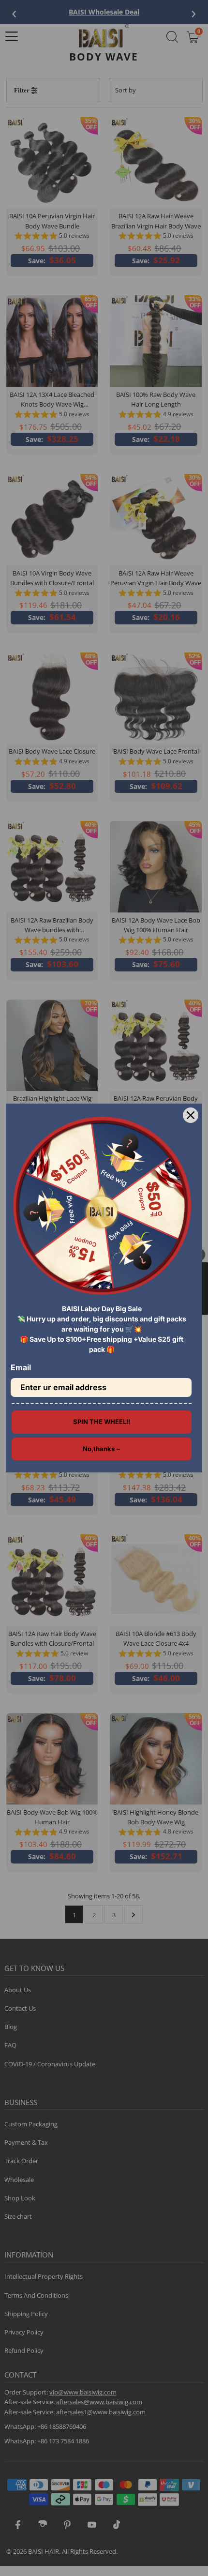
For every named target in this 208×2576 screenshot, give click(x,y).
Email (21, 1367)
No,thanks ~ (102, 1449)
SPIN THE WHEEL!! (102, 1422)
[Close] (191, 1115)
